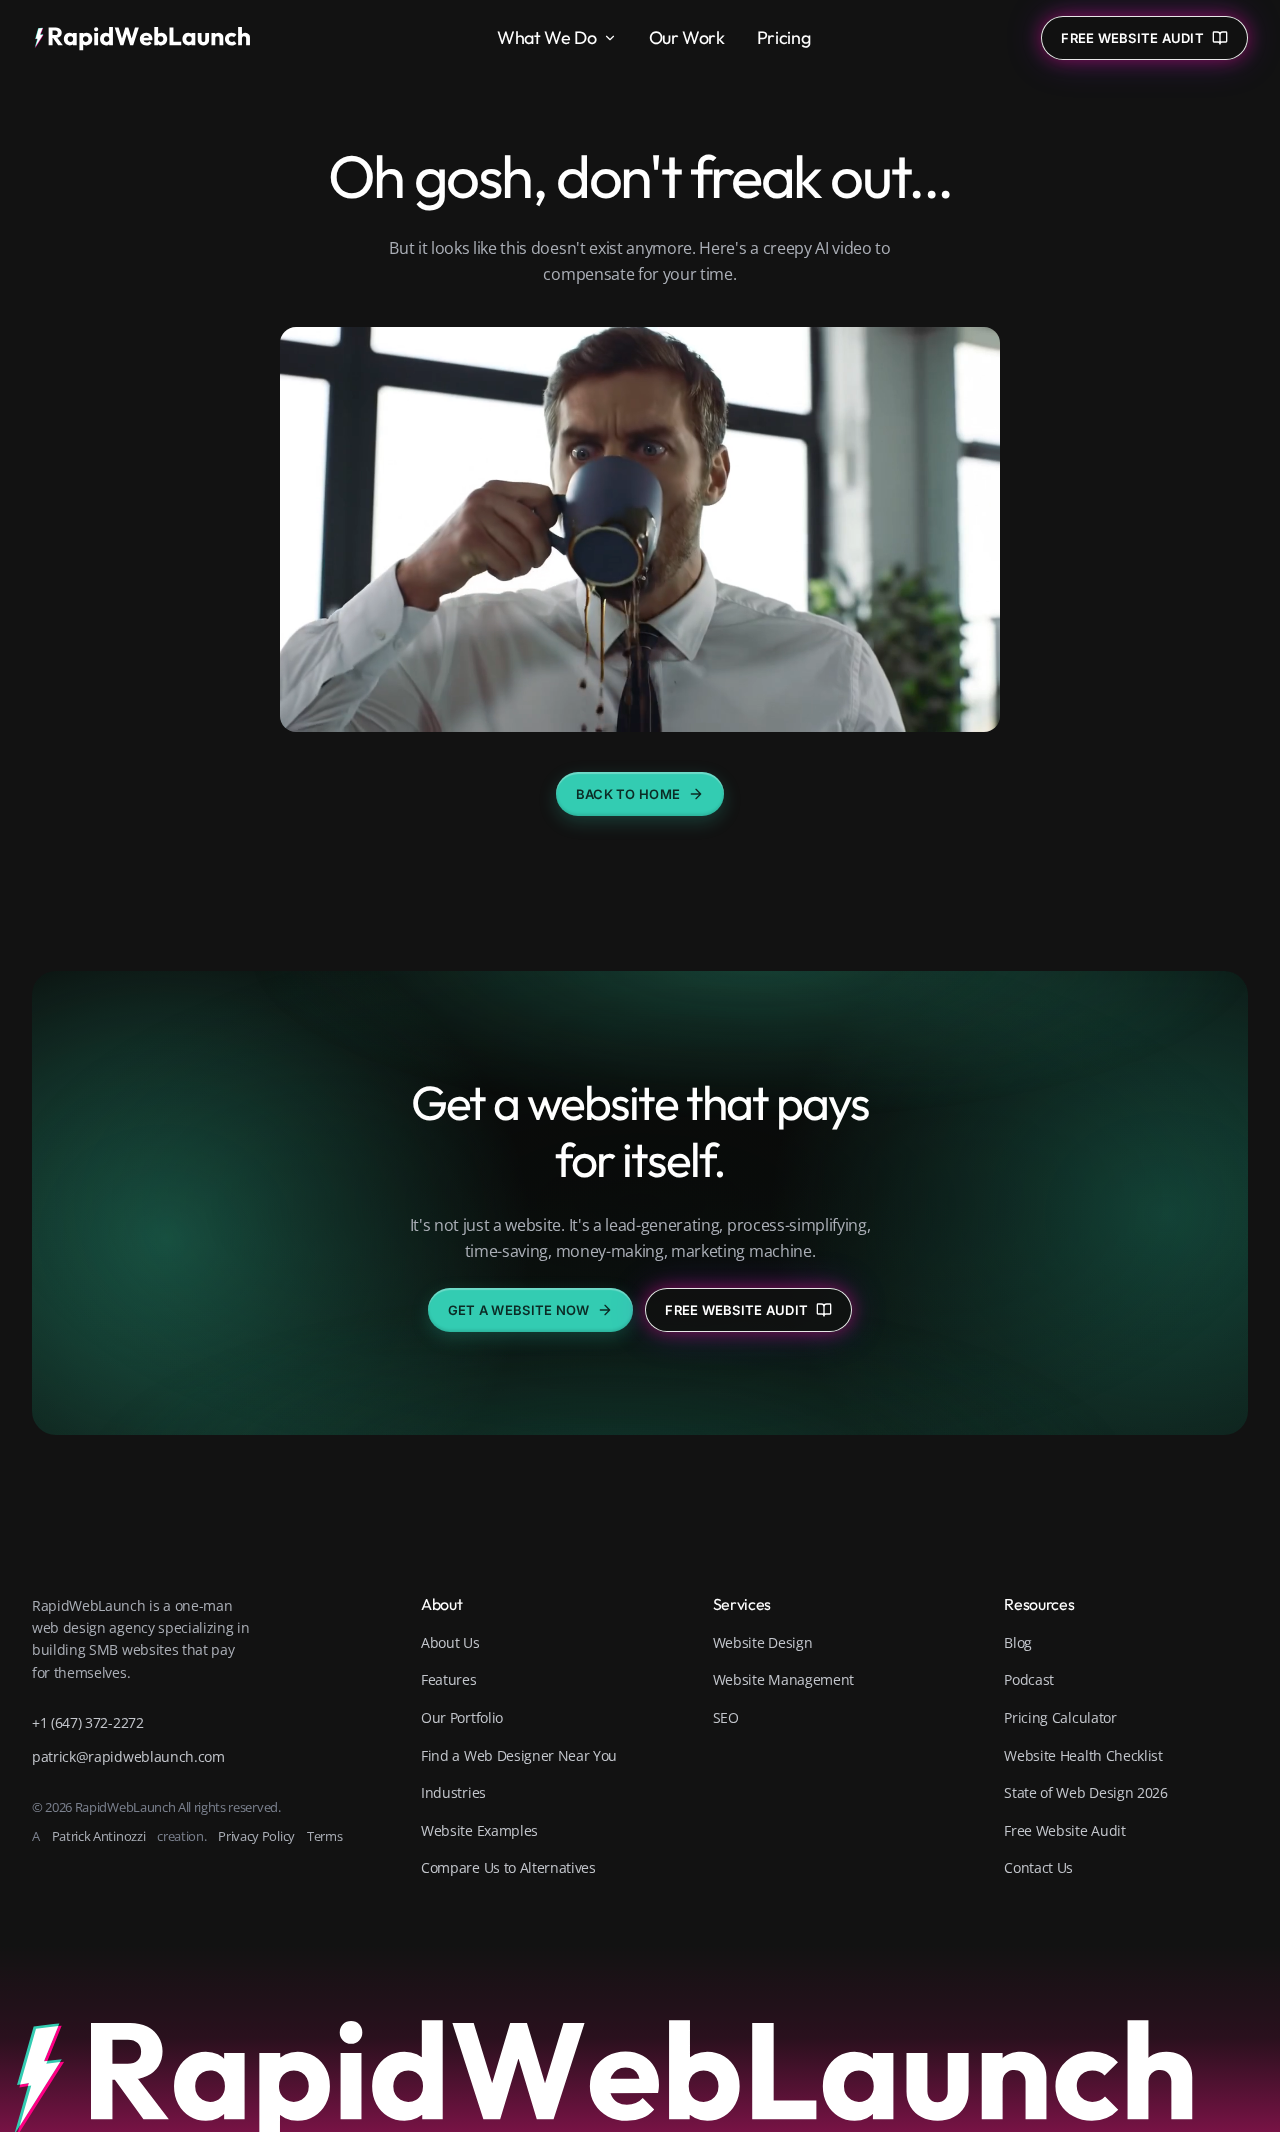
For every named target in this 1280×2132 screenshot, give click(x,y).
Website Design (763, 1642)
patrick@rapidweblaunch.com (128, 1756)
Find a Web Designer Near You (519, 1755)
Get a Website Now (518, 1310)
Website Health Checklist (1083, 1755)
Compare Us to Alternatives (508, 1867)
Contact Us (1038, 1867)
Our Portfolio (462, 1717)
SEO (726, 1717)
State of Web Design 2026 (1085, 1792)
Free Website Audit (736, 1310)
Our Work (687, 37)
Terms (324, 1836)
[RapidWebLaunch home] (149, 38)
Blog (1018, 1642)
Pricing (783, 37)
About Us (450, 1642)
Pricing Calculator (1060, 1717)
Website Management (783, 1679)
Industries (453, 1792)
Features (448, 1679)
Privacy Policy (256, 1836)
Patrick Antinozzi (99, 1836)
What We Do (546, 37)
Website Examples (479, 1830)
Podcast (1029, 1679)
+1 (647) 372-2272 (88, 1722)
